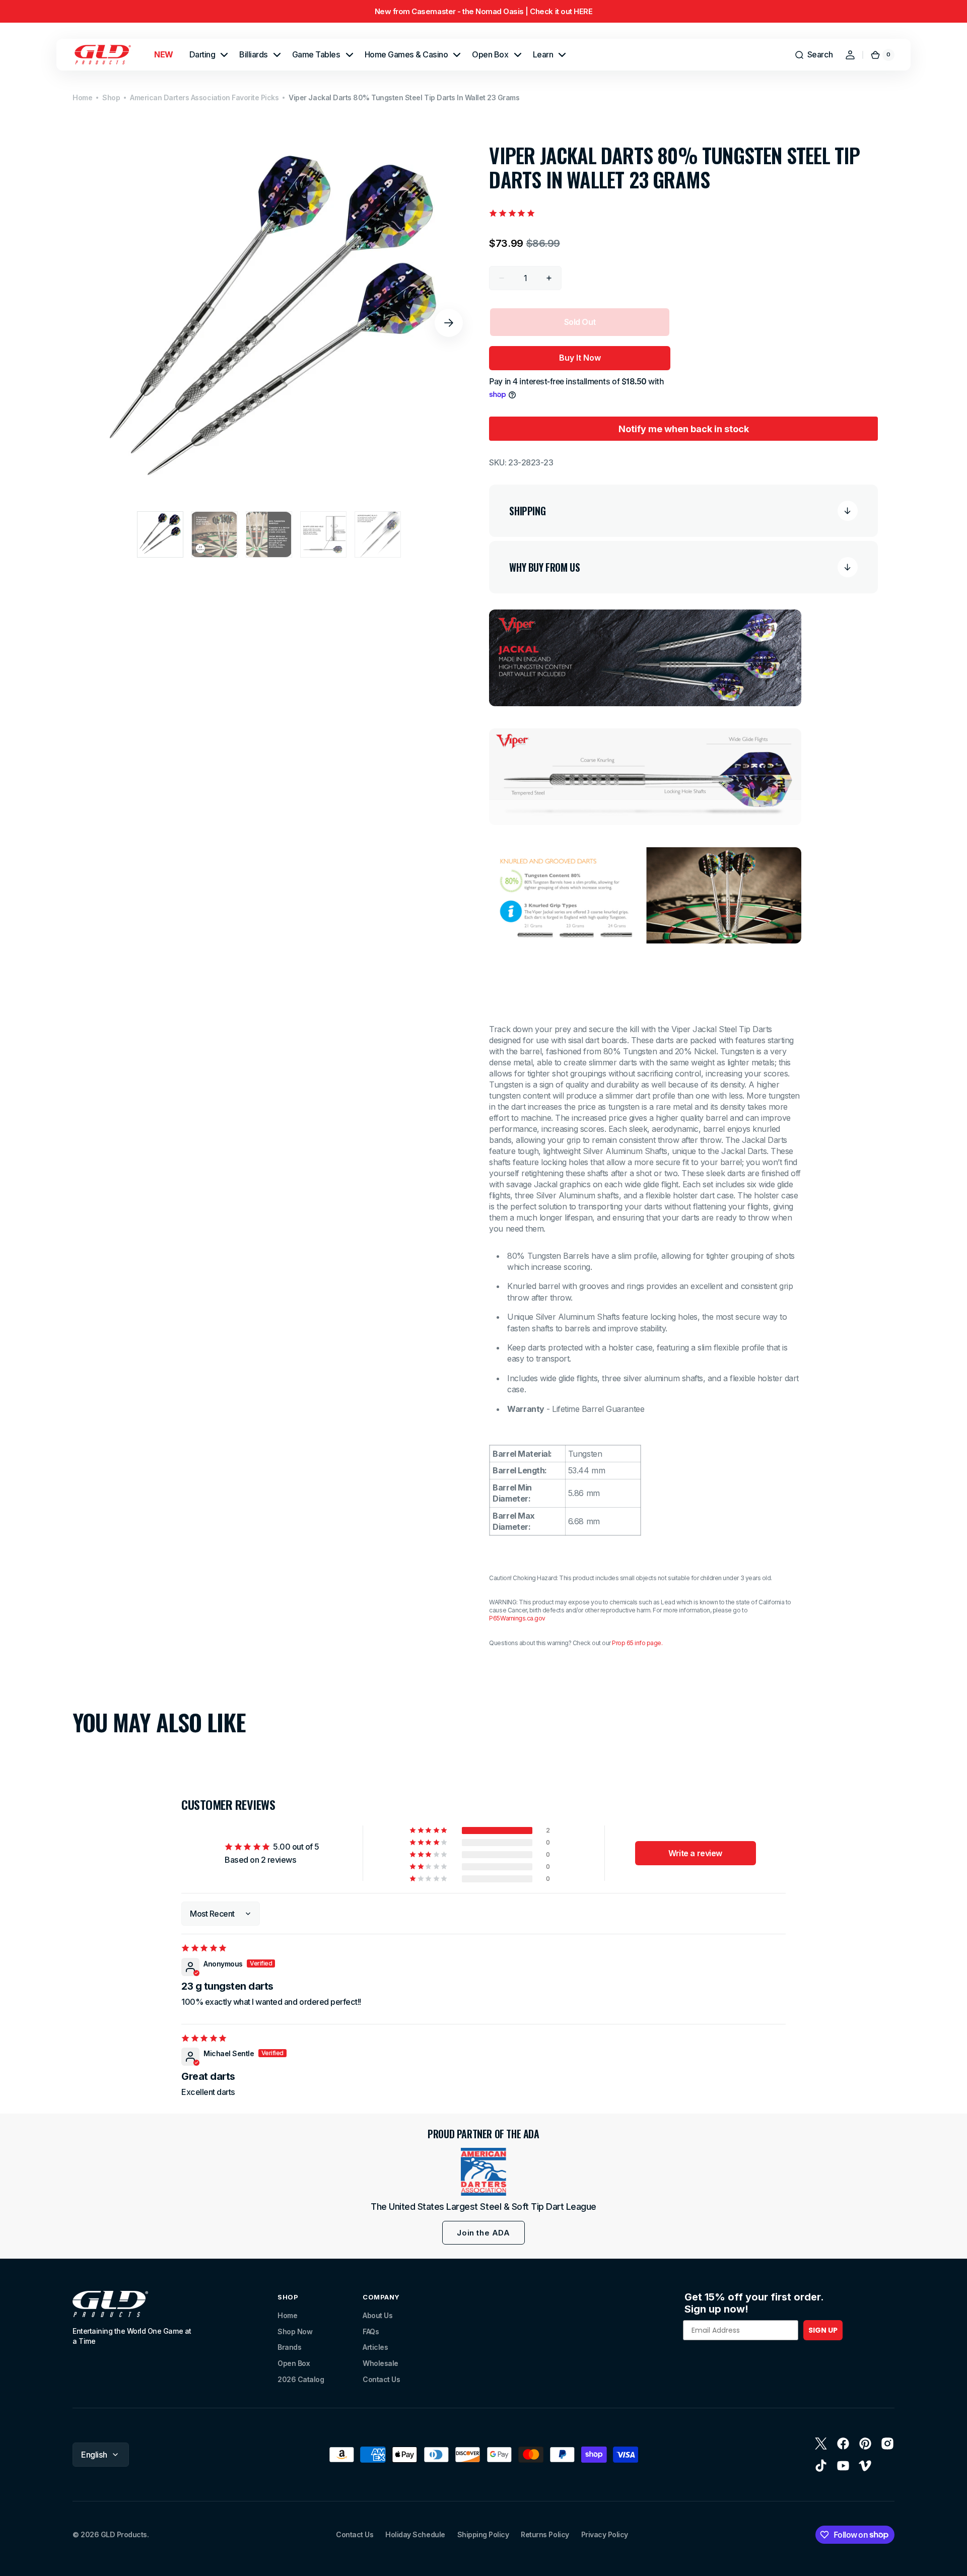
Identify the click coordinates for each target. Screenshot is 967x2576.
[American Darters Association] (483, 2172)
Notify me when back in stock (684, 429)
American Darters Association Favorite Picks (204, 97)
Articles (375, 2347)
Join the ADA (483, 2233)
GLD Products (124, 2534)
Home (82, 97)
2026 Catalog (301, 2379)
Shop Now (295, 2331)
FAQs (371, 2331)
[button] (814, 55)
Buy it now (580, 358)
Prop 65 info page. (637, 1643)
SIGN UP (823, 2330)
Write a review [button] (695, 1853)
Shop (111, 97)
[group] (483, 11)
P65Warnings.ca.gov (517, 1618)
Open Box (294, 2363)
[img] (205, 1948)
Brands (289, 2347)
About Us (377, 2315)
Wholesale (381, 2363)
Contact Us (381, 2379)
